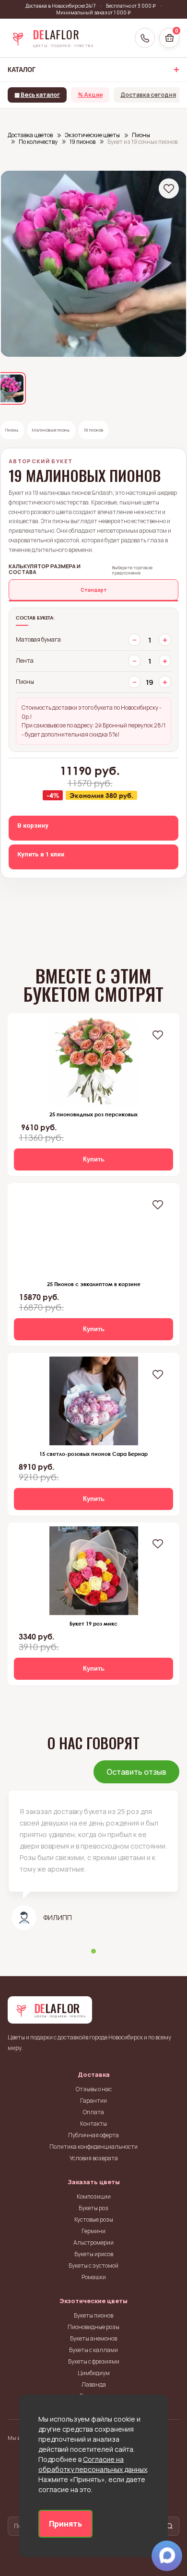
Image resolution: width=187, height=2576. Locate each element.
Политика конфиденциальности (93, 2147)
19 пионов (93, 430)
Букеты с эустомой (93, 2266)
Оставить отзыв (136, 1772)
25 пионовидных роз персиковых (93, 1114)
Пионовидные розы (93, 2327)
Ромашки (94, 2277)
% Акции (90, 95)
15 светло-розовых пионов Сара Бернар (93, 1454)
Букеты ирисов (94, 2254)
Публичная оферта (93, 2135)
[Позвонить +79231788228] (145, 38)
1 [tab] (93, 1951)
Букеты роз (93, 2208)
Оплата (93, 2112)
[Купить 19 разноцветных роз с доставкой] (93, 1571)
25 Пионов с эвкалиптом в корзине (94, 1284)
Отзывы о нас (94, 2089)
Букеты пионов (93, 2315)
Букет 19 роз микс (93, 1623)
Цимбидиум (94, 2373)
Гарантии (93, 2101)
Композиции (94, 2196)
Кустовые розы (94, 2219)
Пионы (12, 430)
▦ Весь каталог (37, 95)
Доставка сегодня (148, 95)
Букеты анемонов (93, 2338)
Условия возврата (94, 2158)
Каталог (22, 70)
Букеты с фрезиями (94, 2361)
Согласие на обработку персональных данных (93, 2464)
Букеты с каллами (93, 2350)
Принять (65, 2524)
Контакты (93, 2124)
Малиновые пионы (51, 430)
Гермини (93, 2231)
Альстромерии (93, 2242)
